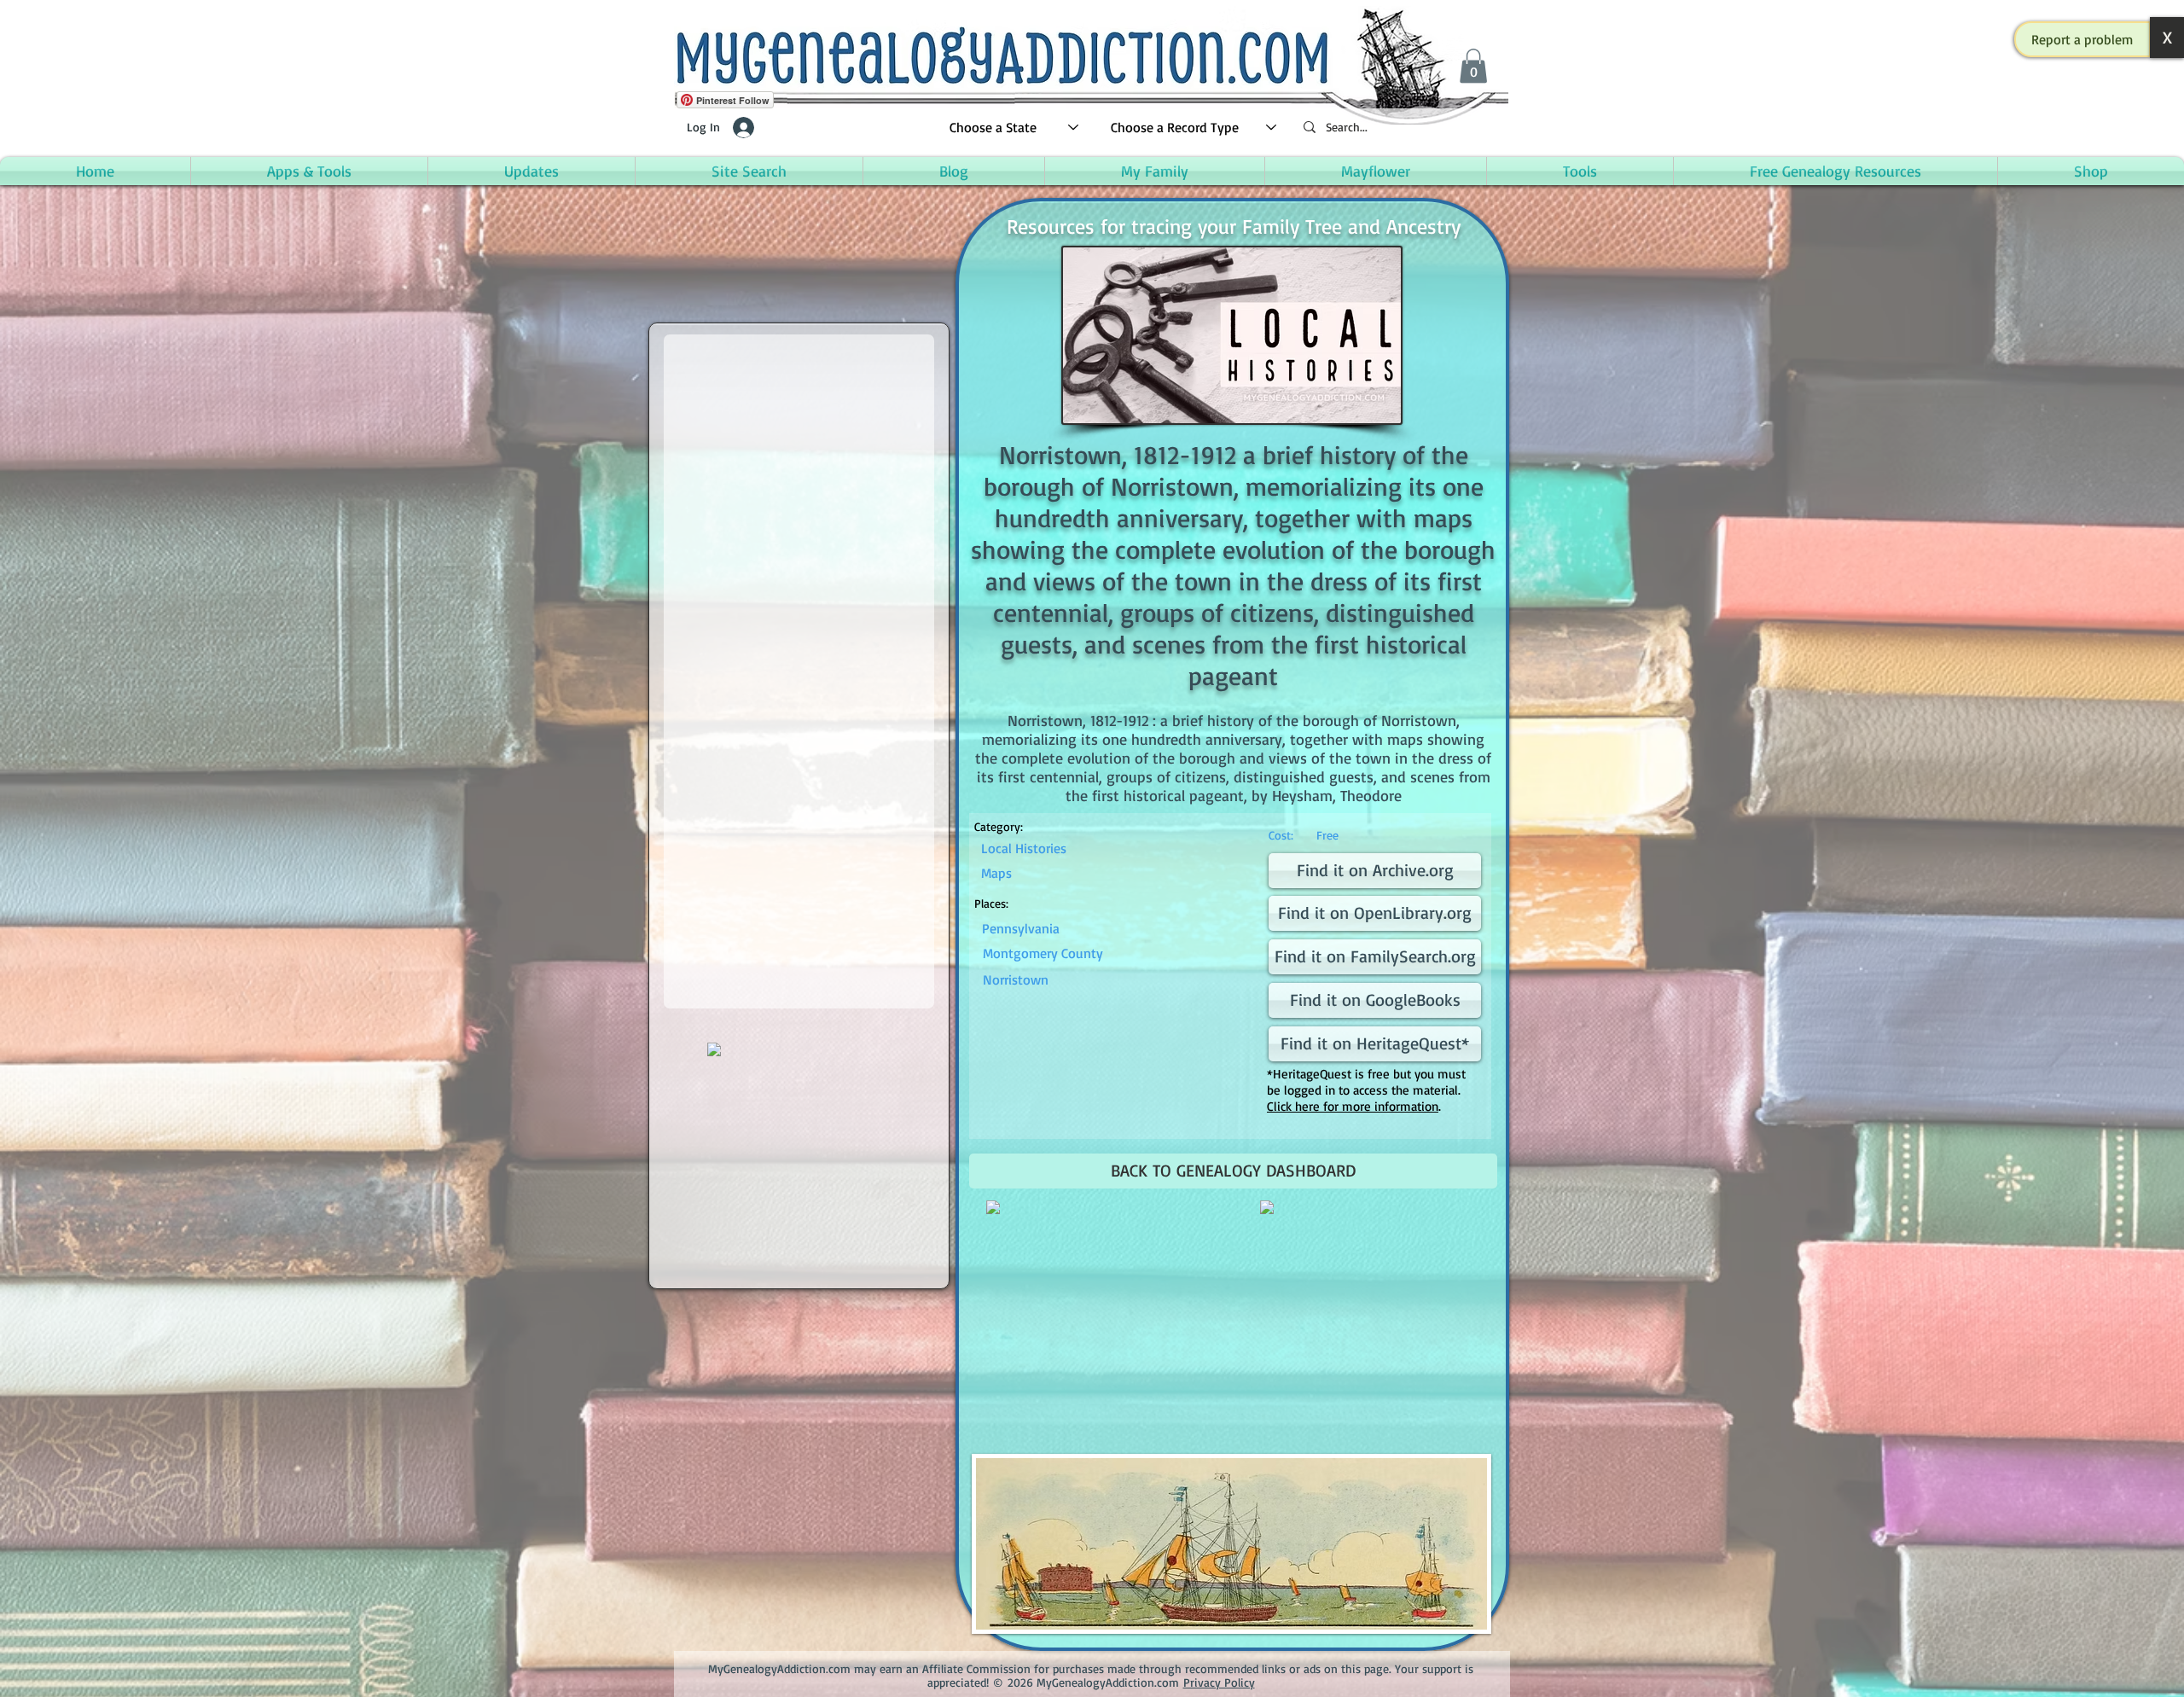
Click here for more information (1353, 1106)
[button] (2082, 39)
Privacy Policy (1219, 1682)
